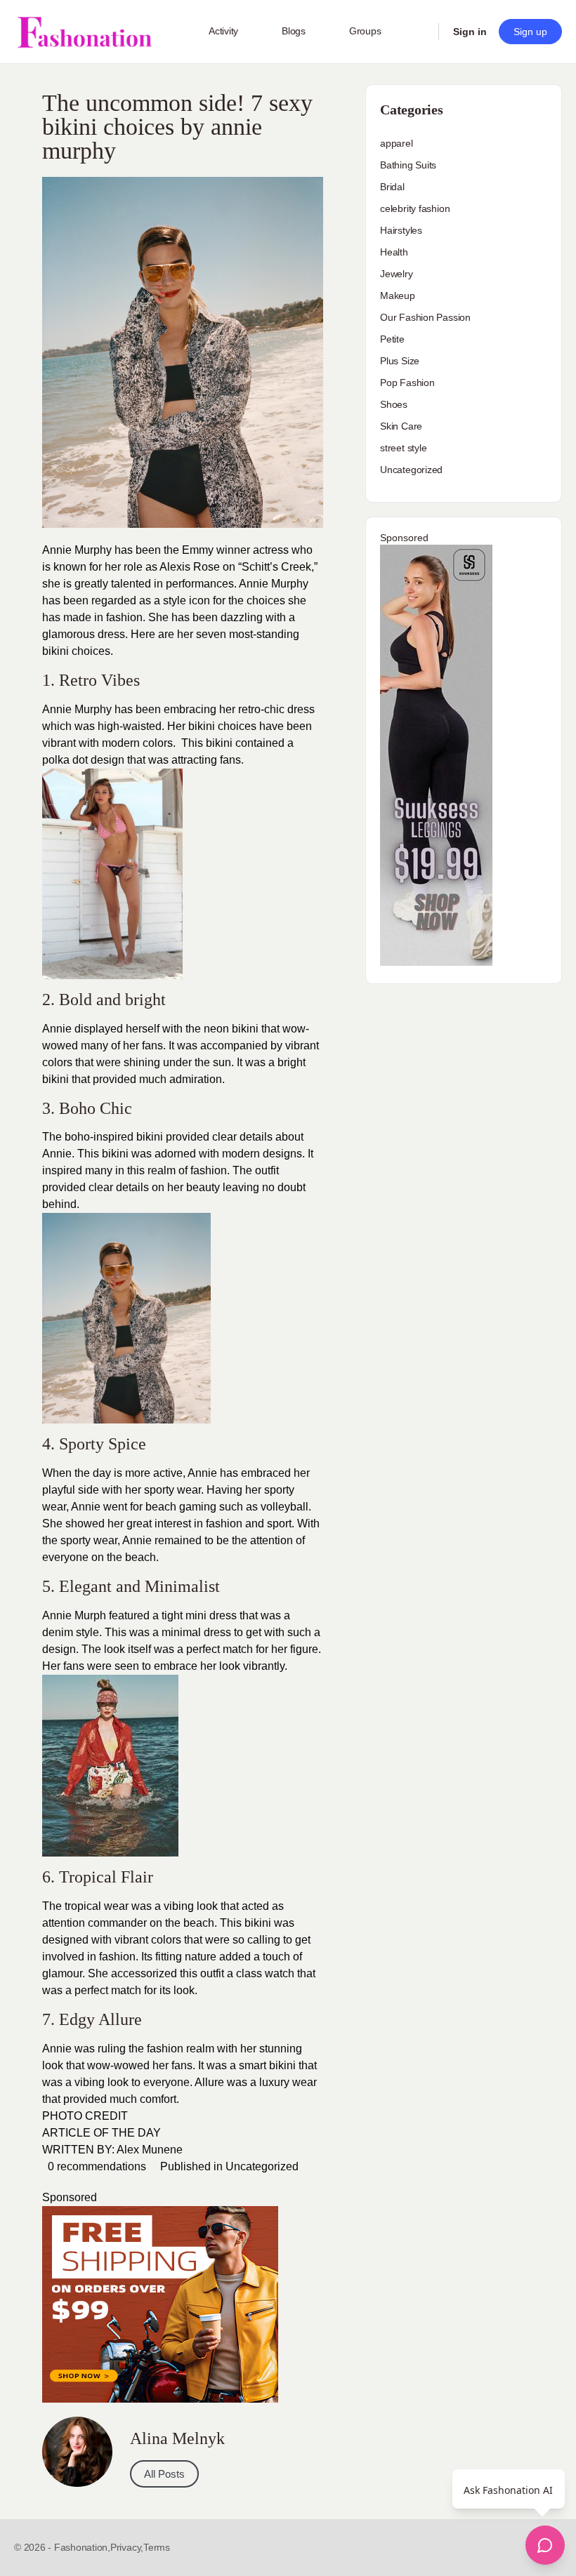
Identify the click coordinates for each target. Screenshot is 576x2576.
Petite (392, 339)
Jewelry (397, 274)
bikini (258, 1923)
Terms (157, 2547)
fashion (224, 1523)
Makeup (398, 296)
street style (403, 448)
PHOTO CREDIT (85, 2116)
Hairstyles (401, 230)
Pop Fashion (407, 383)
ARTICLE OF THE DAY (102, 2133)
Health (394, 252)
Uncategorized (262, 2166)
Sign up (530, 32)
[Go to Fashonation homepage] (84, 32)
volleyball (284, 1507)
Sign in (470, 32)
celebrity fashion (415, 208)
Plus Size (400, 361)
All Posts (164, 2474)
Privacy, (127, 2547)
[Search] (419, 32)
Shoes (394, 404)
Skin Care (401, 426)
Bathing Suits (408, 165)
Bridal (392, 187)
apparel (397, 143)
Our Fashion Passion (425, 317)
